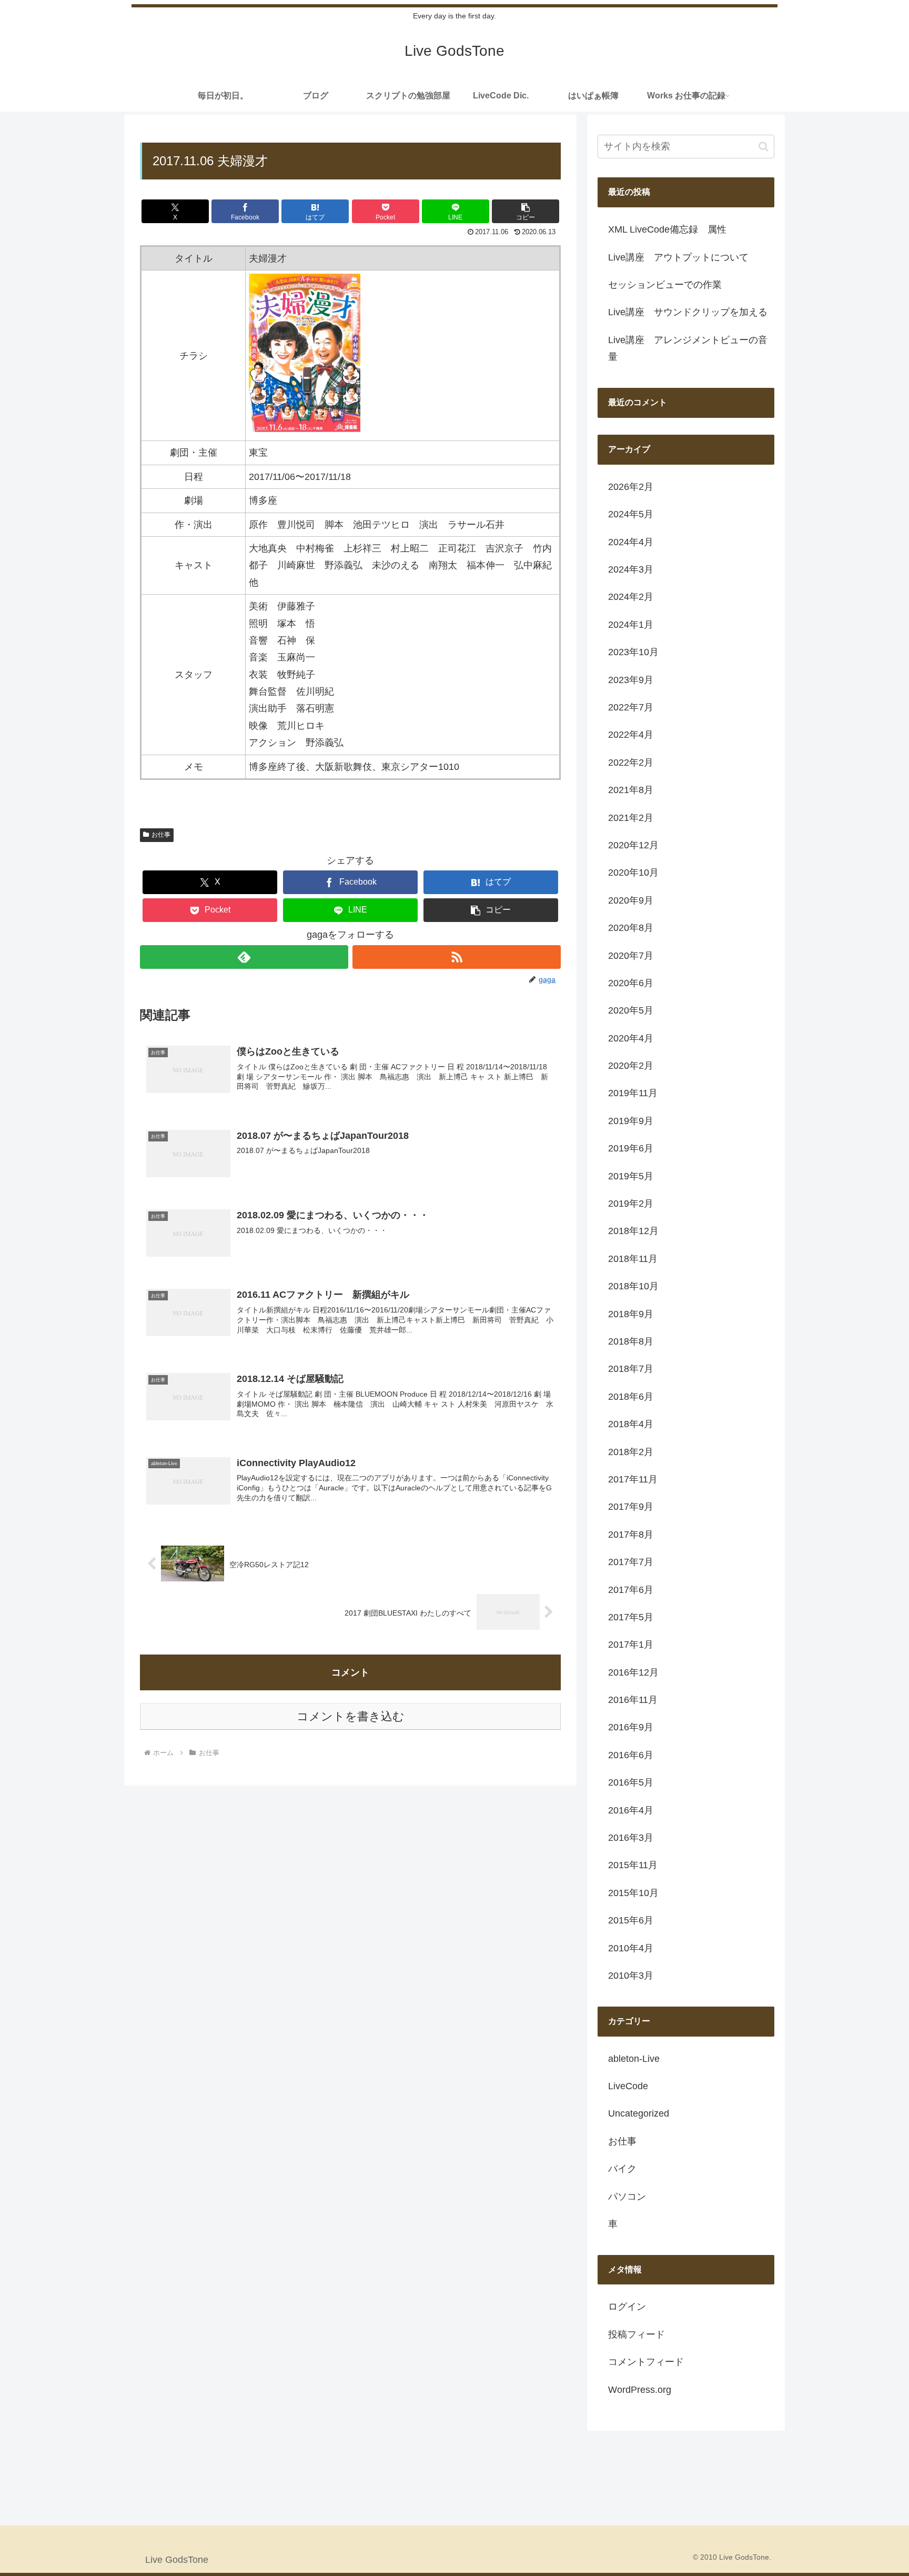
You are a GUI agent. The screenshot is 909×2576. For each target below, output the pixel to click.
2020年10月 (633, 873)
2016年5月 (631, 1782)
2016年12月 (633, 1672)
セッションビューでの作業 (665, 285)
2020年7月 (631, 956)
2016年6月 (631, 1755)
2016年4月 (631, 1810)
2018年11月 (633, 1259)
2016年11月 (633, 1700)
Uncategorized (639, 2113)
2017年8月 (631, 1535)
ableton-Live (634, 2059)
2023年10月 (633, 652)
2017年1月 (631, 1645)
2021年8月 (631, 790)
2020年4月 (631, 1038)
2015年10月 (633, 1893)
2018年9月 (631, 1314)
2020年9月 (631, 900)
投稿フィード (637, 2334)
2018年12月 (633, 1231)
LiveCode (628, 2086)
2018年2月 (631, 1452)
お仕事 (161, 835)
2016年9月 (631, 1727)
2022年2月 (631, 763)
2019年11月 (633, 1093)
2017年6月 (631, 1590)
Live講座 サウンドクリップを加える (688, 312)
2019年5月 (631, 1176)
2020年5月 (631, 1010)
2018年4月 (631, 1424)
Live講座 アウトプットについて (678, 257)
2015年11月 (633, 1865)
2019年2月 (631, 1204)
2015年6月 (631, 1920)
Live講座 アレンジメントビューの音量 (688, 348)
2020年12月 (633, 845)
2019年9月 (631, 1121)
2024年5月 (631, 514)
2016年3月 (631, 1838)
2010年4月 (631, 1948)
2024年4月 (631, 542)
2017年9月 (631, 1507)
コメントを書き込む (351, 1716)
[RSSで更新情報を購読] (457, 957)
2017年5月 (631, 1617)
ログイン (627, 2307)
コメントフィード (646, 2362)
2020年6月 (631, 983)
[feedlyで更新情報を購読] (244, 957)
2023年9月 (631, 680)
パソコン (627, 2197)
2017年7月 (631, 1562)
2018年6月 (631, 1397)
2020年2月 (631, 1066)
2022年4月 (631, 735)
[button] (526, 211)
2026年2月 (631, 487)
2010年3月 (631, 1976)
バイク (622, 2169)
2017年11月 (633, 1479)
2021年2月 (631, 818)
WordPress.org (640, 2390)
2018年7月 (631, 1369)
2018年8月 (631, 1341)
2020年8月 (631, 928)
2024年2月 (631, 597)
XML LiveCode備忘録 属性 (667, 229)
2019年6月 (631, 1148)
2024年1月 (631, 625)
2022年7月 (631, 707)
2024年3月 (631, 569)
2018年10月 (633, 1286)
